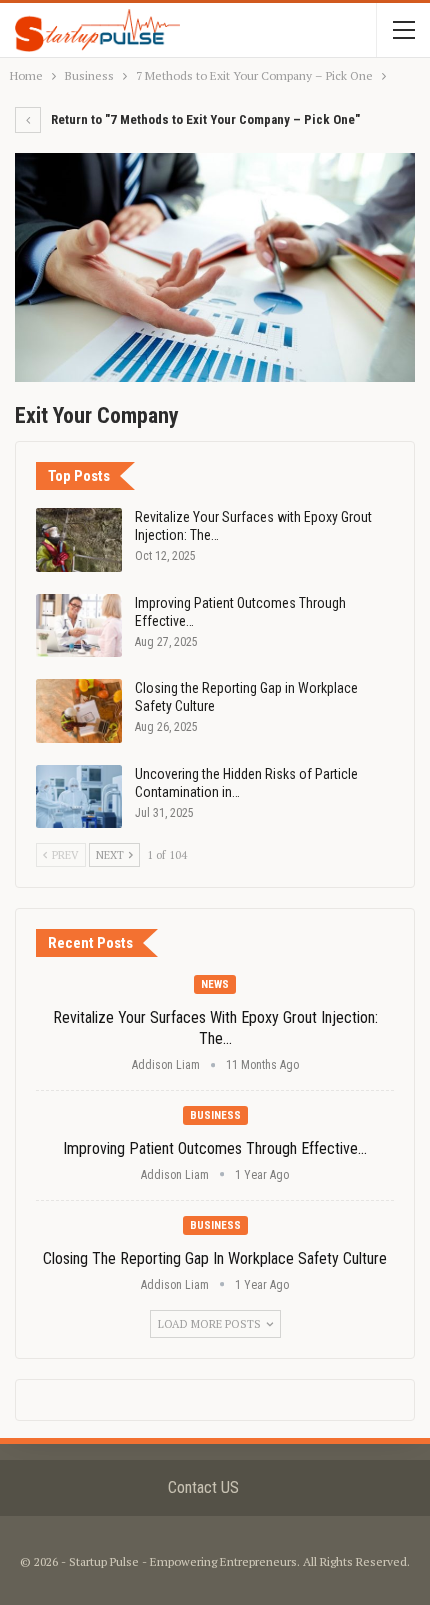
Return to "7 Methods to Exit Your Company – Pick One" (204, 119)
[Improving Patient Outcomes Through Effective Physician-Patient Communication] (79, 626)
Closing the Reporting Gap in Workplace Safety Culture (215, 1258)
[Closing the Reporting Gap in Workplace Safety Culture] (79, 711)
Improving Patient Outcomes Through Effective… (215, 1148)
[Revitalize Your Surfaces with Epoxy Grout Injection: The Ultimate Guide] (79, 540)
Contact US (203, 1487)
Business (215, 1115)
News (215, 984)
